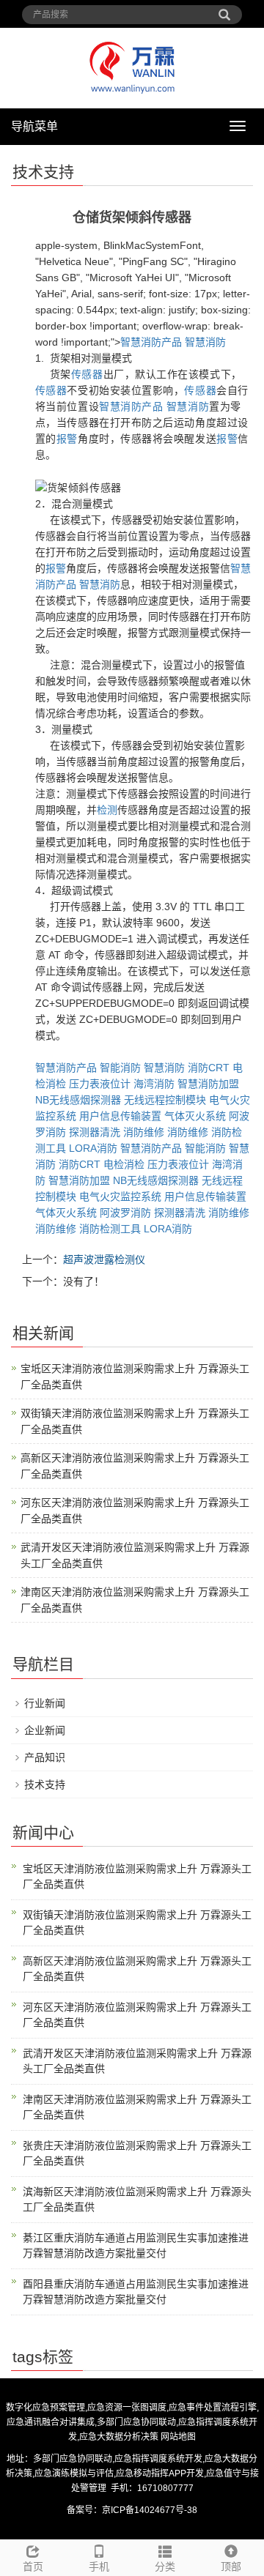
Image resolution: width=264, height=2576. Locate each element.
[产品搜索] (224, 10)
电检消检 (124, 1164)
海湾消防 (154, 1084)
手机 (99, 2566)
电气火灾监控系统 (120, 1196)
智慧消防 (205, 342)
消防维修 (144, 1132)
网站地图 (178, 2437)
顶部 (231, 2566)
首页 (33, 2566)
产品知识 (45, 1757)
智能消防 (120, 1068)
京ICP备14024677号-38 (150, 2510)
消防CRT (209, 1068)
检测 (107, 810)
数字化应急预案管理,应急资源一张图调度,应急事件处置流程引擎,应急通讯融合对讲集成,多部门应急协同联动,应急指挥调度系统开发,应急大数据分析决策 (132, 2422)
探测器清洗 (95, 1132)
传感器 (87, 374)
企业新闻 (45, 1730)
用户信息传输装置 (120, 1116)
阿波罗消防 (125, 1213)
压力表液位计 (100, 1084)
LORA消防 (93, 1148)
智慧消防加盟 (208, 1084)
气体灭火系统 (195, 1116)
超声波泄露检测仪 (104, 1259)
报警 (67, 439)
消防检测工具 (110, 1229)
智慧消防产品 (151, 342)
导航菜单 (34, 126)
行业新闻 (45, 1703)
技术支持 (45, 1784)
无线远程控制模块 (165, 1100)
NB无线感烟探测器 (78, 1100)
